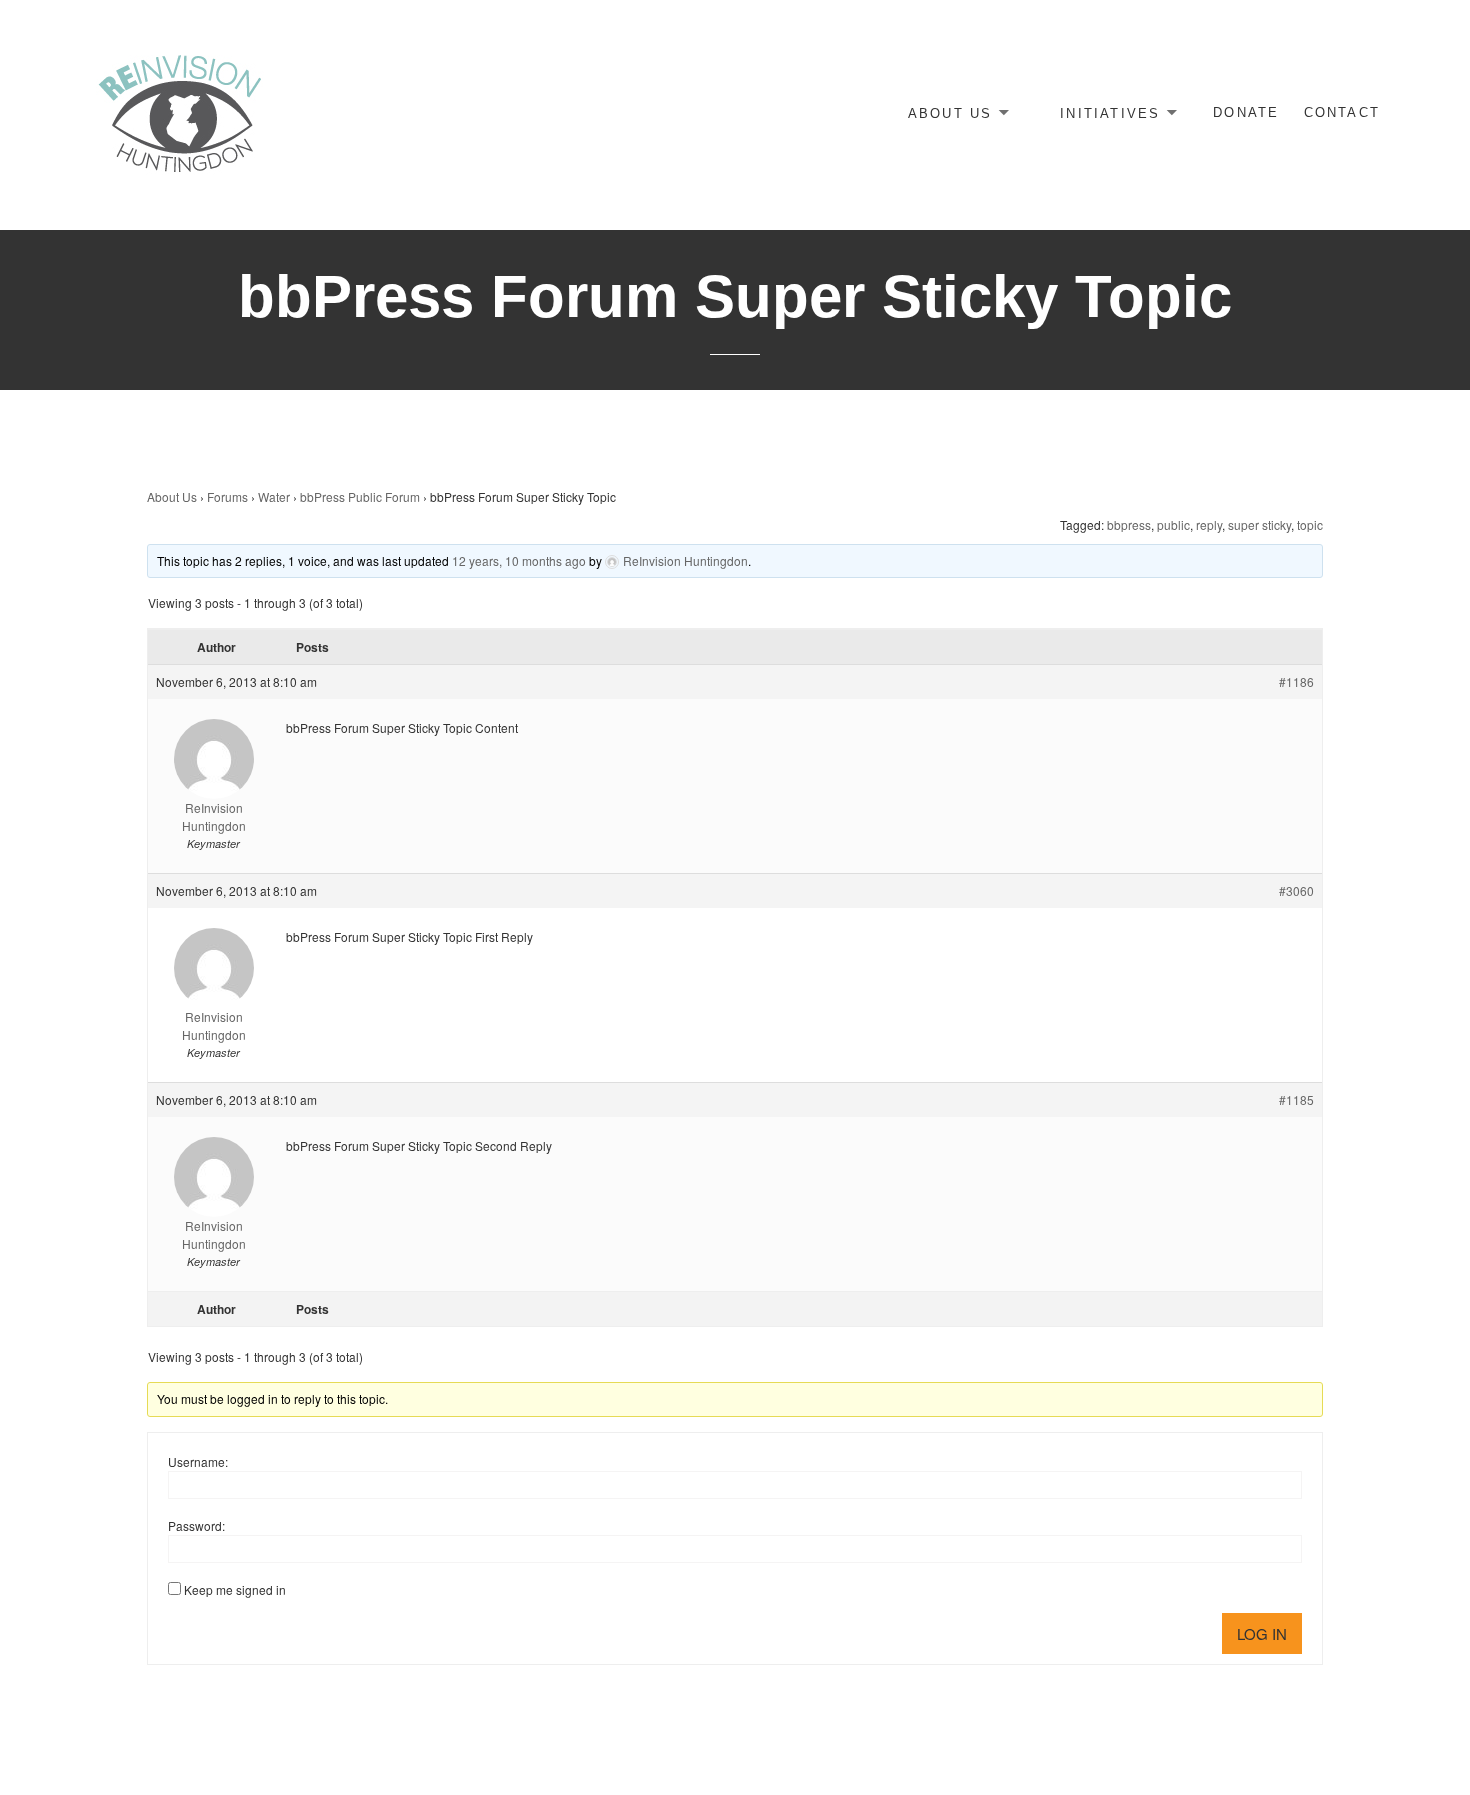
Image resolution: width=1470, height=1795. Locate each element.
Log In (1262, 1633)
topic (1310, 524)
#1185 (1296, 1099)
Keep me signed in (235, 1589)
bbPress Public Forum (360, 496)
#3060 (1296, 890)
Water (274, 496)
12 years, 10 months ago (519, 560)
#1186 (1296, 681)
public (1173, 524)
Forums (227, 496)
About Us (950, 112)
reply (1209, 524)
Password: (196, 1525)
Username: (198, 1461)
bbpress (1129, 524)
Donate (1246, 112)
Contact (1342, 112)
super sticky (1259, 524)
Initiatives (1110, 112)
